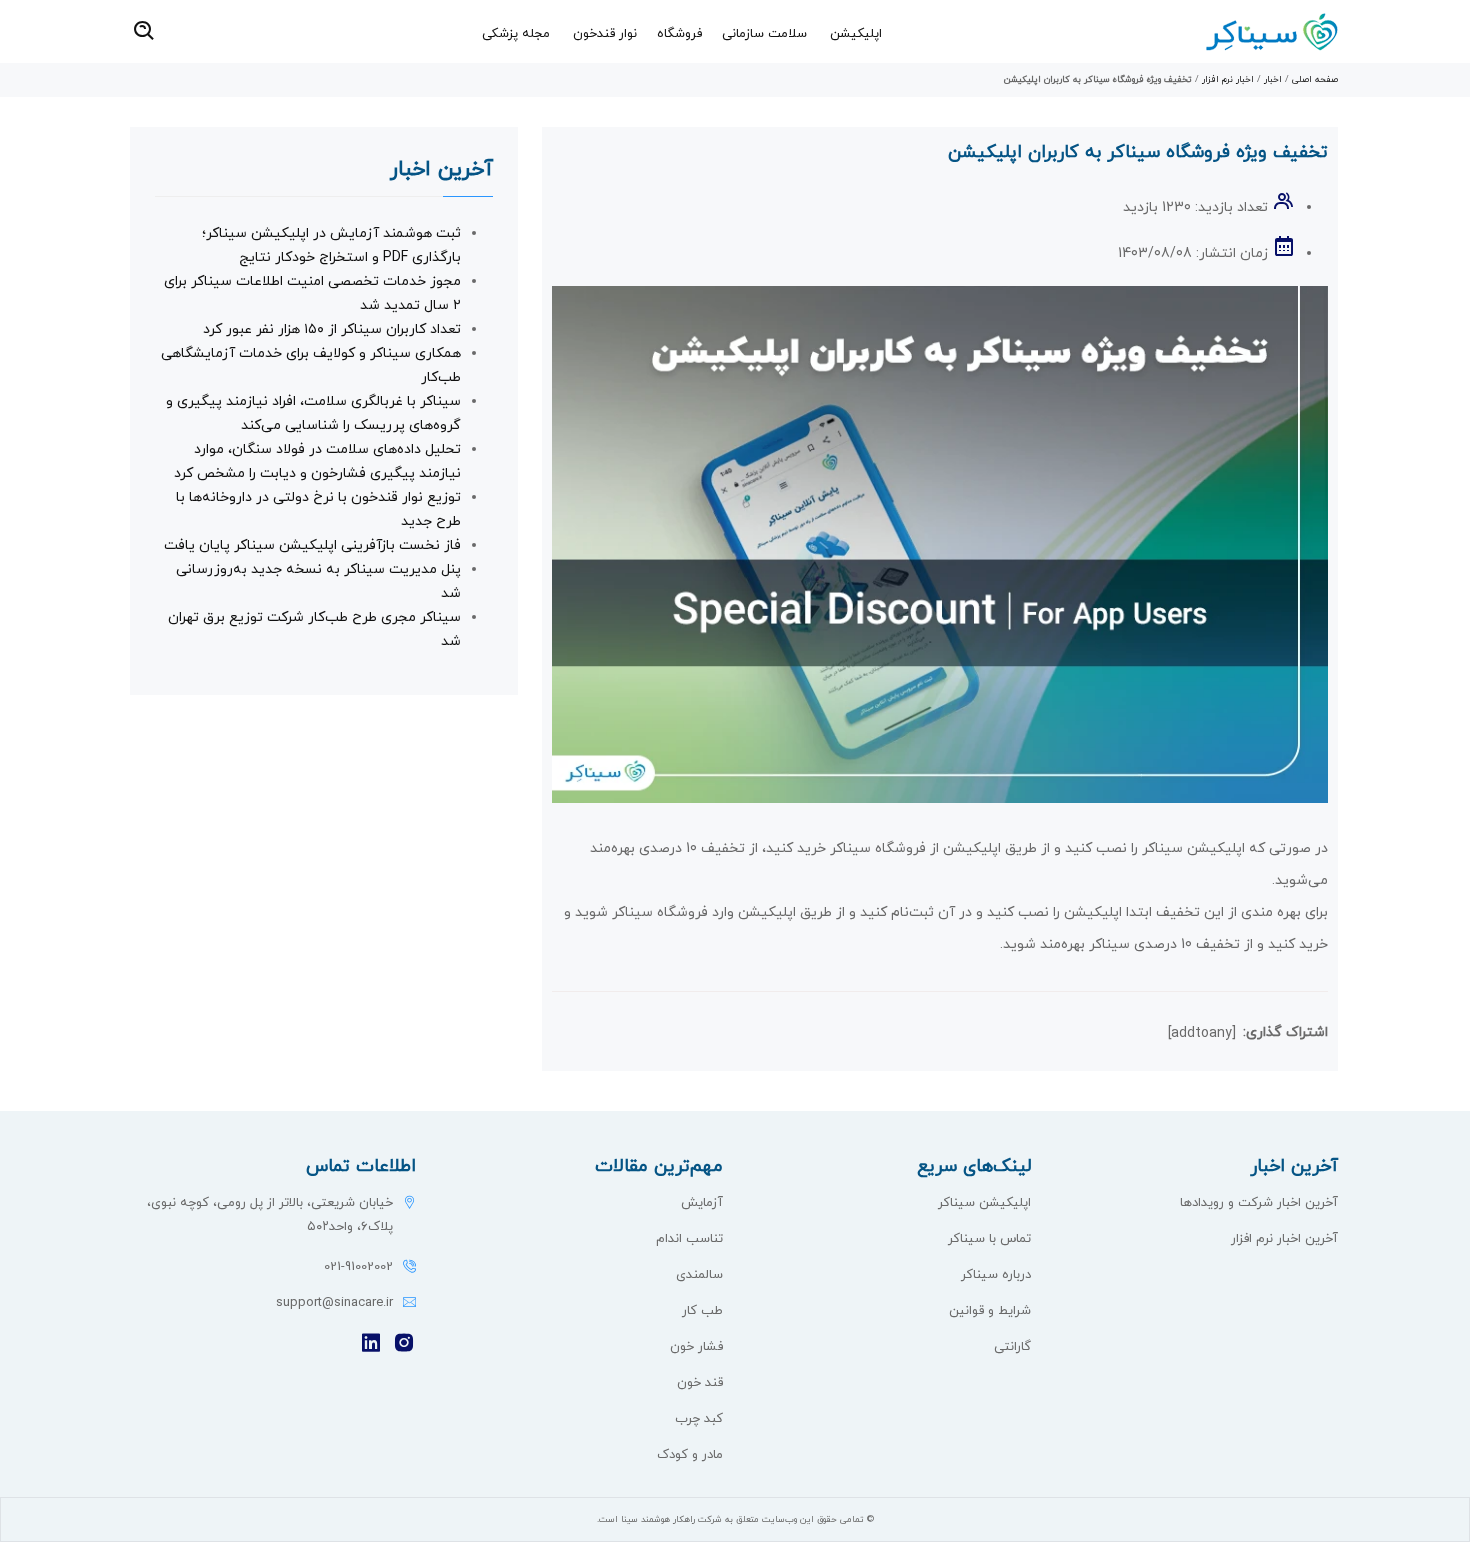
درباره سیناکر (996, 1275)
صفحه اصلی (1315, 79)
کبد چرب (699, 1419)
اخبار (1273, 79)
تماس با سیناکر (989, 1239)
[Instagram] (404, 1344)
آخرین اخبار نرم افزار (1284, 1239)
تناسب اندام (689, 1239)
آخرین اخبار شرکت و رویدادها (1259, 1203)
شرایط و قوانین (990, 1311)
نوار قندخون (605, 34)
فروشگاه (679, 34)
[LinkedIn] (371, 1344)
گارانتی (1012, 1347)
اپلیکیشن (856, 34)
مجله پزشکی (516, 34)
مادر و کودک (690, 1455)
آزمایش (702, 1203)
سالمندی (699, 1275)
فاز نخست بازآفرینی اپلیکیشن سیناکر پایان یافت (312, 545)
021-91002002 (358, 1267)
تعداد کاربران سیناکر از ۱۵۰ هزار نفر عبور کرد (332, 329)
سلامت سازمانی (764, 34)
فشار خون (696, 1347)
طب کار (702, 1311)
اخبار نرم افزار (1228, 79)
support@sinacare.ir (334, 1303)
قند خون (700, 1383)
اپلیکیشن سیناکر (984, 1203)
